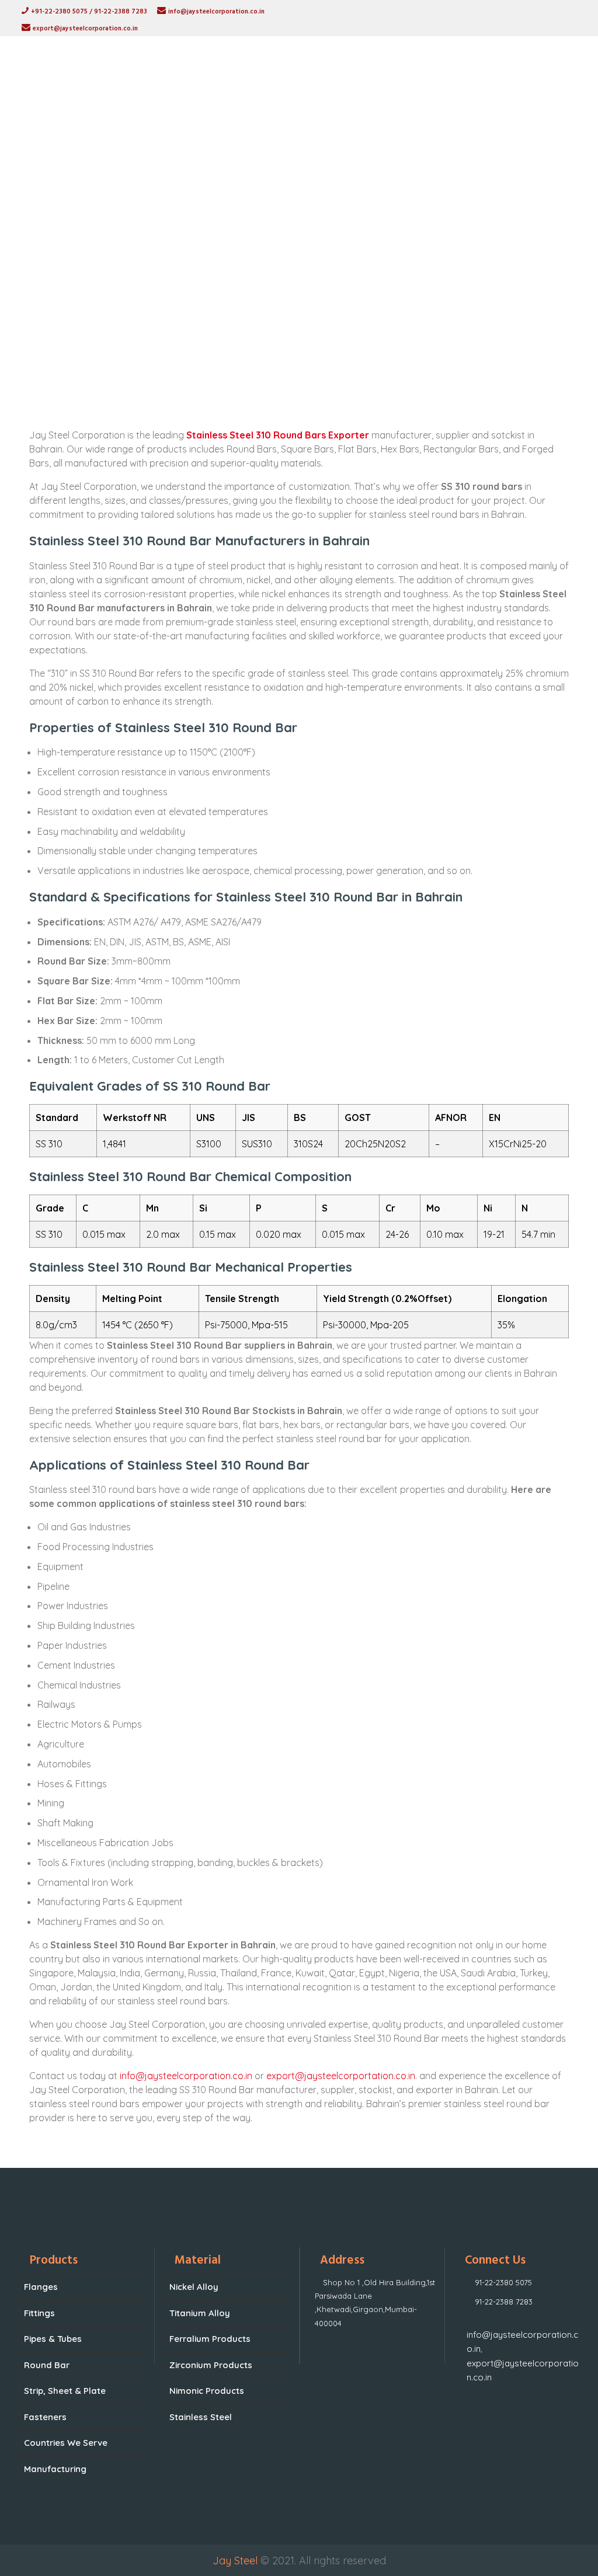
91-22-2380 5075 (503, 2282)
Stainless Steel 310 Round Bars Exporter (278, 435)
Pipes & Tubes (53, 2339)
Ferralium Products (210, 2339)
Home (184, 300)
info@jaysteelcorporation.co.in (186, 2076)
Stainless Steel (201, 2417)
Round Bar (47, 2365)
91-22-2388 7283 (504, 2302)
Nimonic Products (207, 2391)
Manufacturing (55, 2469)
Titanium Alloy (200, 2313)
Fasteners (45, 2417)
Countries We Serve (66, 2443)
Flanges (41, 2287)
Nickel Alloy (194, 2287)
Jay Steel (235, 2561)
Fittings (39, 2313)
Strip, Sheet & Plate (65, 2391)
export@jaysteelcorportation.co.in (341, 2076)
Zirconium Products (211, 2365)
